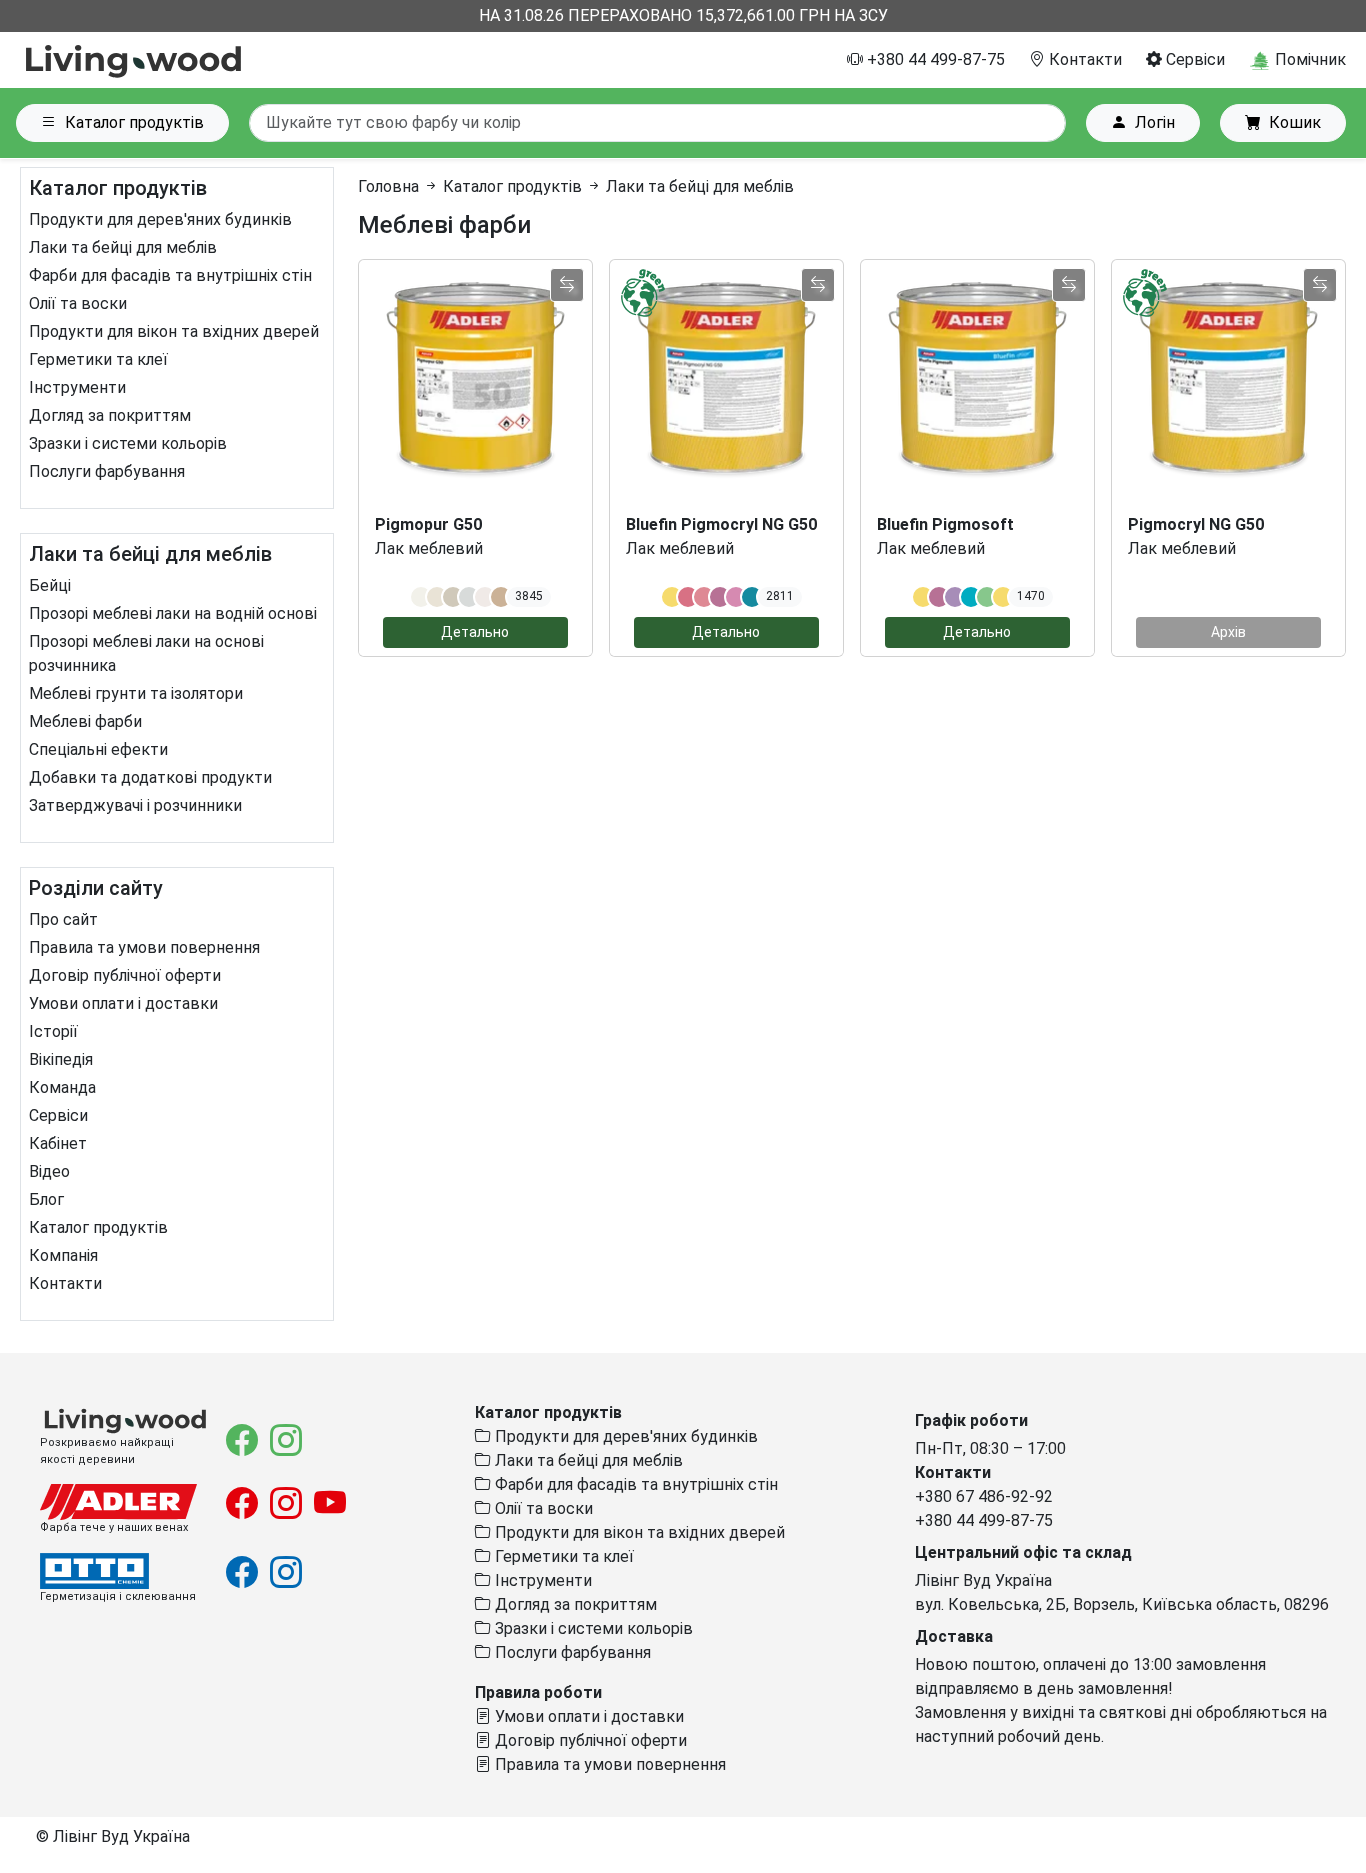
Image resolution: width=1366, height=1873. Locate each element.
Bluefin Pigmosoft (945, 524)
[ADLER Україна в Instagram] (288, 1509)
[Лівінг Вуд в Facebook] (244, 1446)
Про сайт (63, 919)
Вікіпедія (61, 1059)
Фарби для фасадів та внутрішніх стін (170, 275)
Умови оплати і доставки (123, 1003)
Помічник (1308, 59)
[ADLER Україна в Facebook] (244, 1509)
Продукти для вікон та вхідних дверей (174, 331)
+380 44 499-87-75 (934, 59)
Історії (53, 1031)
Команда (62, 1087)
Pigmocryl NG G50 (1196, 524)
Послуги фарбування (107, 471)
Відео (49, 1171)
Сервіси (1193, 59)
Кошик (1295, 122)
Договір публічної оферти (125, 975)
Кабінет (58, 1143)
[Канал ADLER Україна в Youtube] (330, 1509)
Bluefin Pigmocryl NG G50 (721, 524)
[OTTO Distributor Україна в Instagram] (286, 1578)
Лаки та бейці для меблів (123, 247)
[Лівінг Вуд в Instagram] (286, 1446)
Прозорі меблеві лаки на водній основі (173, 613)
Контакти (1083, 59)
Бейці (50, 585)
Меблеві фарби (85, 721)
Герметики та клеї (98, 359)
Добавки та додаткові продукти (150, 777)
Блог (46, 1199)
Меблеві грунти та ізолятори (136, 693)
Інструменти (77, 387)
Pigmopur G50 (428, 524)
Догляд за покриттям (110, 415)
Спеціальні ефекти (98, 749)
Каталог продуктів (134, 122)
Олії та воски (78, 303)
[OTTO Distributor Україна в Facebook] (244, 1578)
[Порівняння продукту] (567, 285)
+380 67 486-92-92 (984, 1496)
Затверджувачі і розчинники (135, 805)
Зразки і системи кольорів (128, 443)
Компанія (63, 1255)
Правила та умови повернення (144, 947)
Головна (388, 186)
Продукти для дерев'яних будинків (160, 219)
